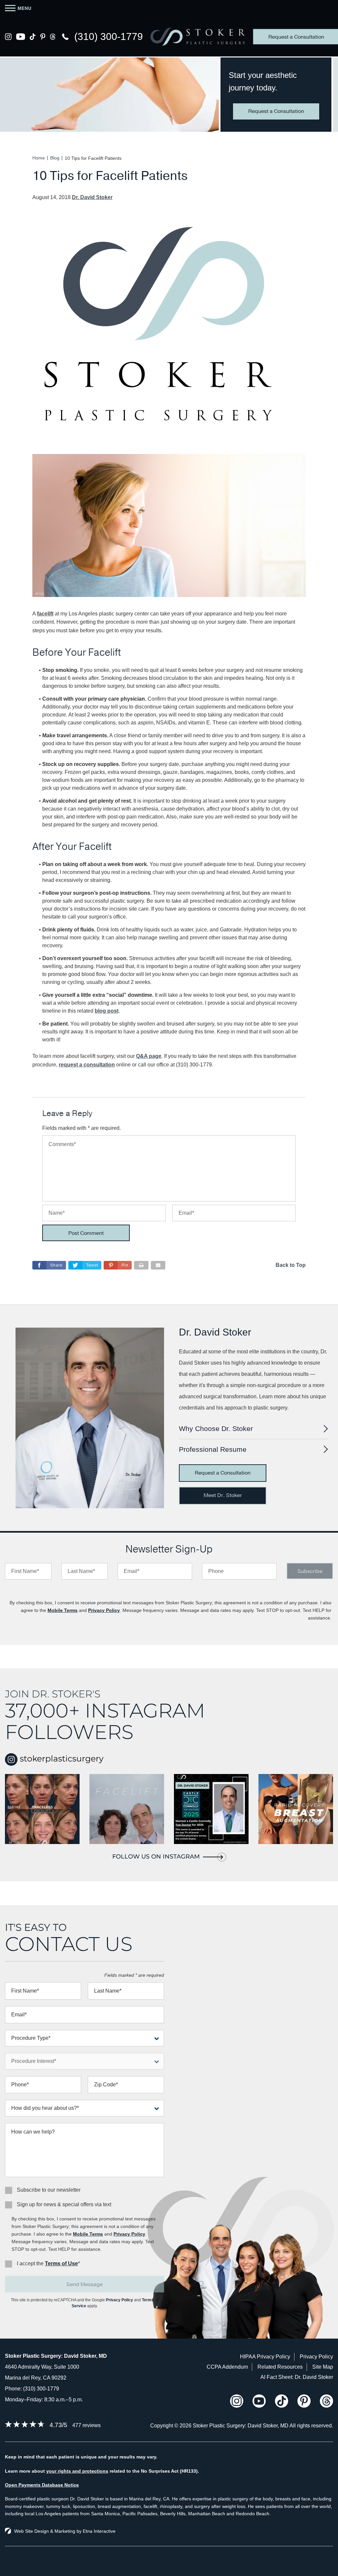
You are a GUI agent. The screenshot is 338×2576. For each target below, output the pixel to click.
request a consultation (87, 1065)
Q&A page (149, 1056)
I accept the (30, 2263)
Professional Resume (213, 1449)
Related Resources (280, 2367)
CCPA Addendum (227, 2367)
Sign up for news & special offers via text (64, 2204)
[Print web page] (141, 1265)
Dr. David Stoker (92, 197)
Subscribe (310, 1571)
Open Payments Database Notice (42, 2485)
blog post (107, 1011)
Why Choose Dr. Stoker (216, 1428)
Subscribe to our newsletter (49, 2190)
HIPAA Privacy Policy (265, 2357)
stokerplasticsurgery (61, 1758)
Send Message (84, 2284)
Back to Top (291, 1265)
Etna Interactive (99, 2531)
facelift (45, 614)
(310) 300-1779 (41, 2389)
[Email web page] (158, 1265)
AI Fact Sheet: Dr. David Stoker (297, 2377)
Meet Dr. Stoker (223, 1495)
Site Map (323, 2367)
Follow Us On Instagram (156, 1857)
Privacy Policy (104, 1610)
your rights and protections (77, 2471)
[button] (118, 1265)
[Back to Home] (198, 36)
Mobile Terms (63, 1610)
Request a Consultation (276, 111)
